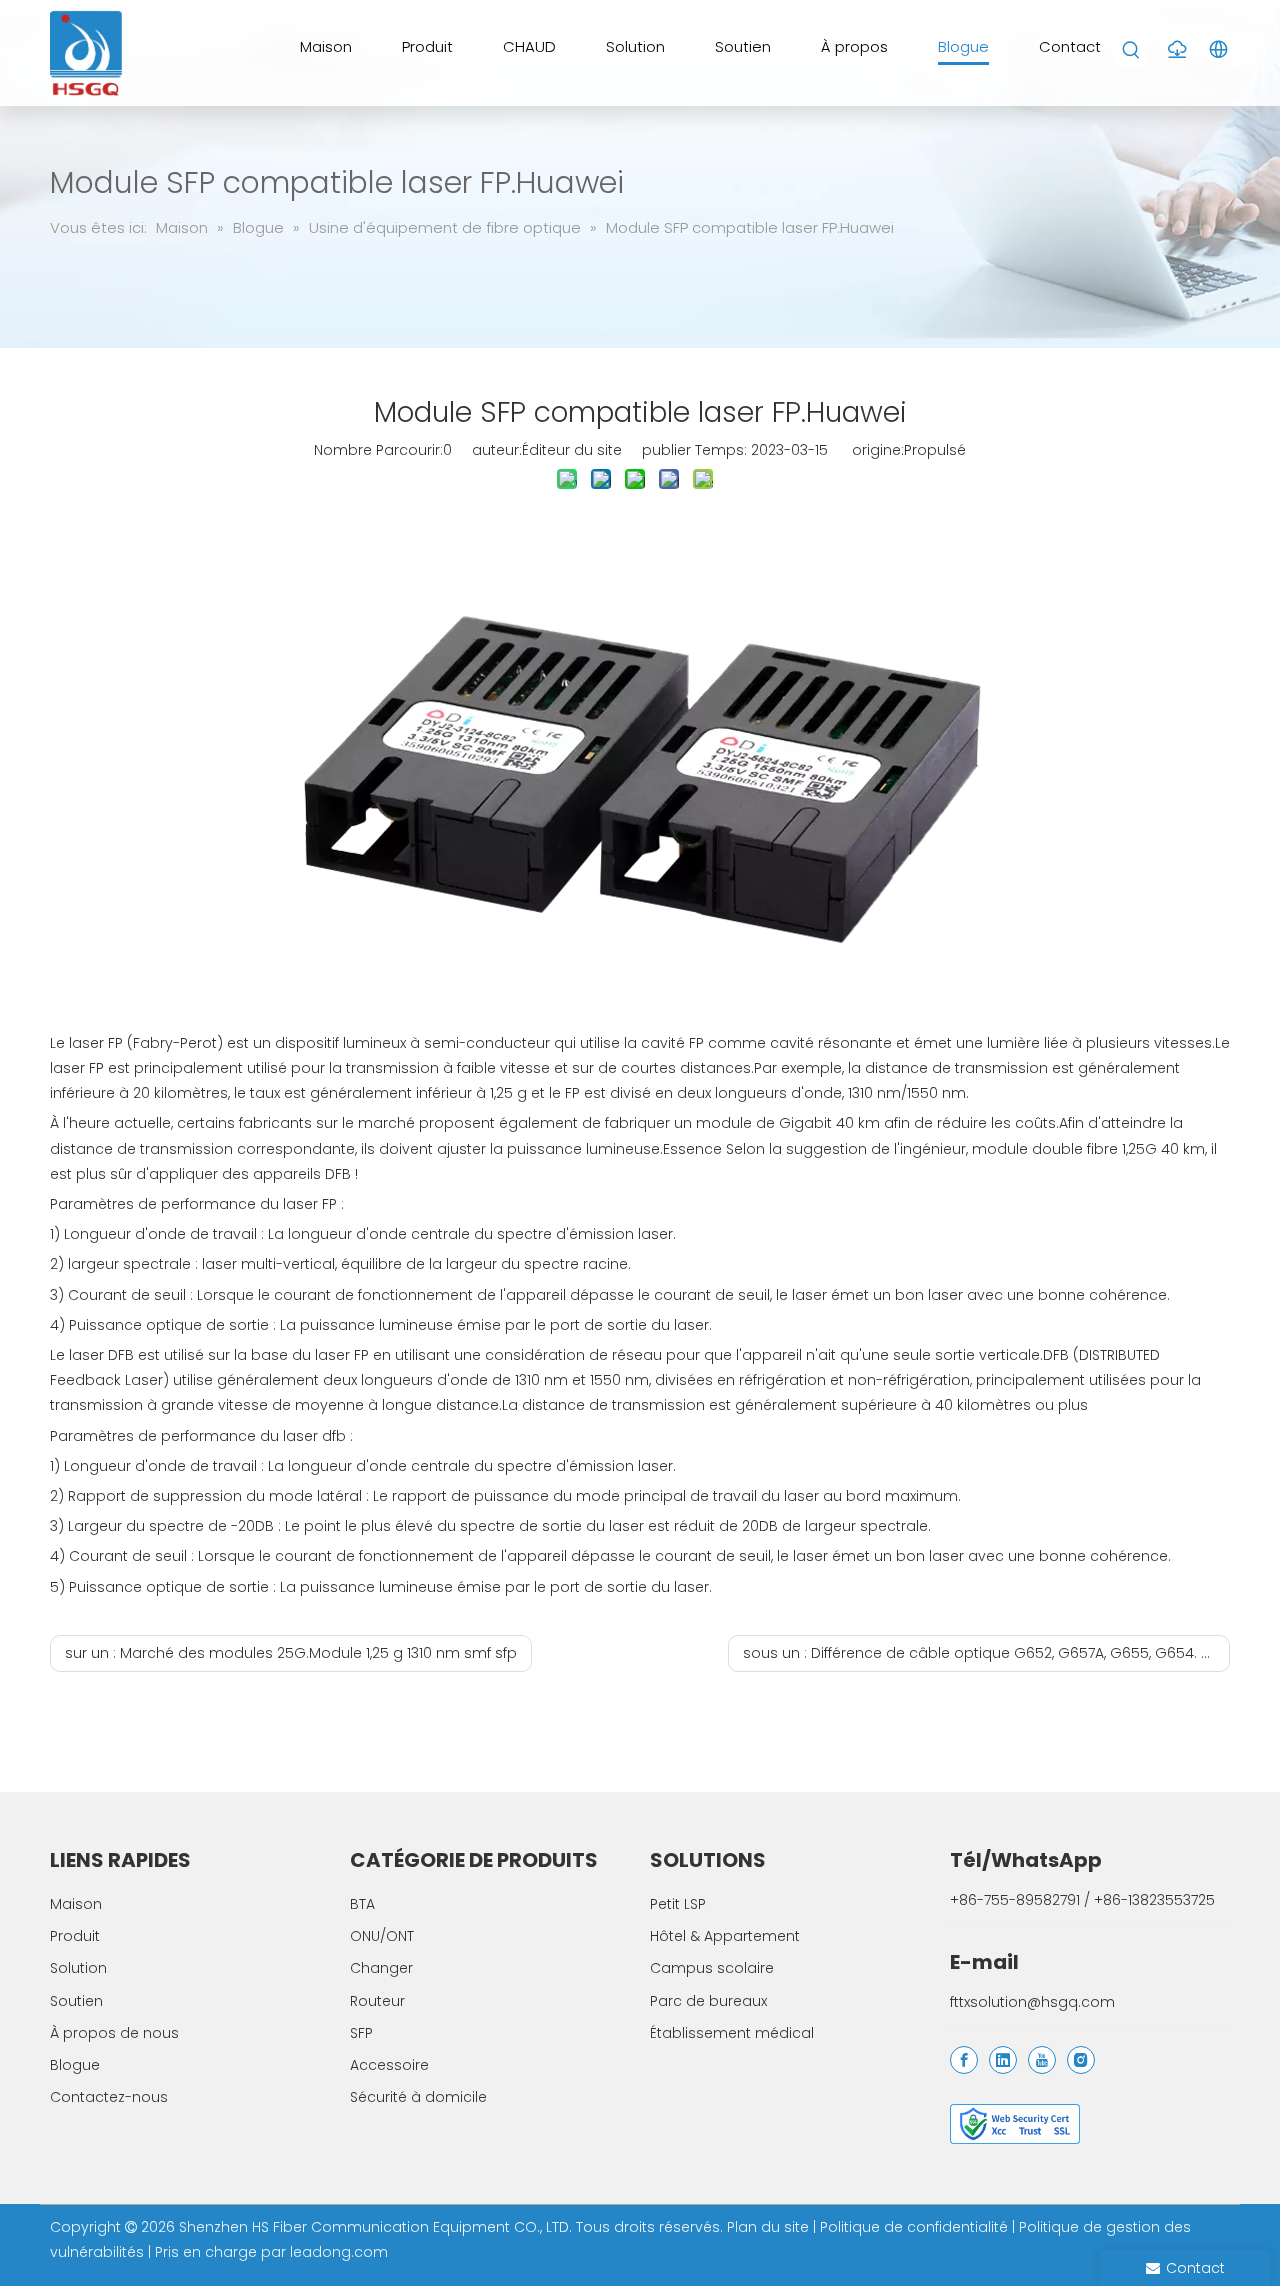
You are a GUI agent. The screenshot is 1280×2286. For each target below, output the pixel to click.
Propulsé (935, 450)
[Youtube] (1042, 2060)
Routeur (377, 2001)
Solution (78, 1968)
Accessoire (389, 2065)
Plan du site (770, 2227)
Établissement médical (732, 2033)
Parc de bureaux (708, 2001)
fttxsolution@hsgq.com (1032, 2002)
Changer (381, 1968)
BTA (362, 1904)
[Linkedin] (1003, 2060)
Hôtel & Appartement (725, 1936)
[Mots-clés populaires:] (1131, 50)
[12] (1015, 2124)
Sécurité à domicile (418, 2097)
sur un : (291, 1653)
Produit (75, 1936)
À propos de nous (114, 2033)
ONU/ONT (382, 1936)
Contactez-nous (109, 2097)
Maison (76, 1904)
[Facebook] (964, 2060)
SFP (361, 2033)
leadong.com (339, 2252)
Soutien (76, 2001)
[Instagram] (1081, 2060)
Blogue (75, 2065)
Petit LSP (678, 1904)
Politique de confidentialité (916, 2227)
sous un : (986, 1653)
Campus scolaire (712, 1968)
